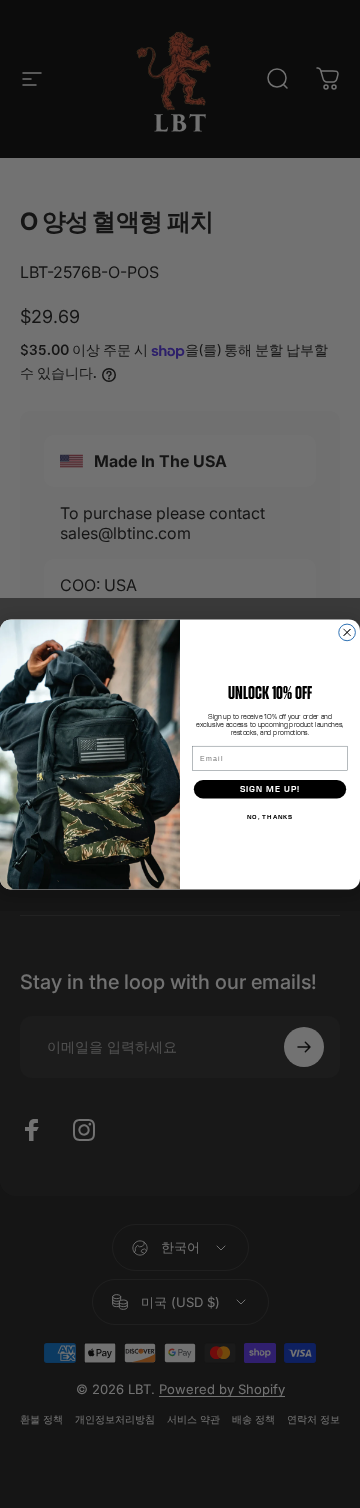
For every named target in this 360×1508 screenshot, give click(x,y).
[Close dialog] (347, 632)
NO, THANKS (270, 816)
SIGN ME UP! (270, 789)
